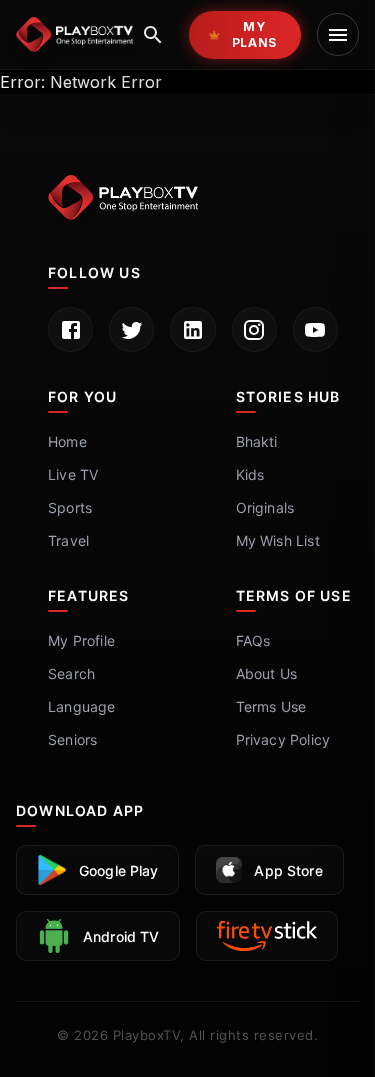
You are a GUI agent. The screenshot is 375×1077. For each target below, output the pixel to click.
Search (71, 673)
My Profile (81, 640)
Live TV (73, 474)
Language (82, 706)
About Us (267, 673)
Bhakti (257, 441)
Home (67, 441)
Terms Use (271, 706)
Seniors (72, 739)
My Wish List (278, 540)
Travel (68, 540)
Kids (250, 474)
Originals (265, 507)
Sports (70, 507)
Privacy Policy (283, 739)
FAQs (253, 640)
